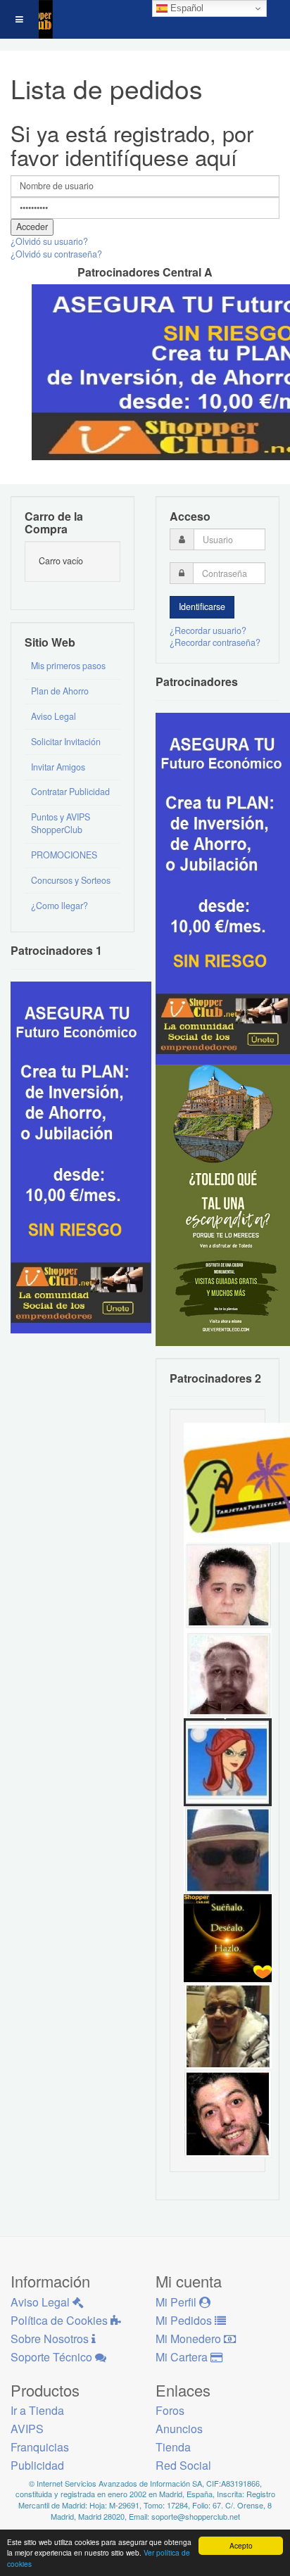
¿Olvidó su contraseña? (56, 254)
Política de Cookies (61, 2320)
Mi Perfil (177, 2302)
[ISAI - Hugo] (228, 2113)
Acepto (241, 2545)
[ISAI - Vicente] (228, 1849)
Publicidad (37, 2465)
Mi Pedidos (185, 2320)
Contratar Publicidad (70, 792)
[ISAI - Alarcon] (228, 1585)
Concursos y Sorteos (71, 880)
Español (185, 8)
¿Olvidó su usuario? (49, 241)
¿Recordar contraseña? (215, 642)
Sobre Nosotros (51, 2339)
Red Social (183, 2465)
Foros (170, 2410)
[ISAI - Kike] (228, 2025)
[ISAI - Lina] (228, 1761)
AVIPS (27, 2429)
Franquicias (40, 2447)
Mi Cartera (183, 2357)
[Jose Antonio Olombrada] (81, 1156)
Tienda (173, 2447)
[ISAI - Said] (228, 1673)
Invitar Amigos (58, 767)
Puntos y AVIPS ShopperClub (61, 823)
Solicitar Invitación (66, 742)
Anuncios (179, 2429)
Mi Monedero (190, 2339)
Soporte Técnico (53, 2357)
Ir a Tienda (37, 2410)
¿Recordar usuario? (208, 630)
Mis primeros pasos (68, 666)
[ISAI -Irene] (228, 1937)
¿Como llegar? (59, 906)
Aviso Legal (53, 716)
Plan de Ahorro (60, 691)
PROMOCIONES (64, 855)
